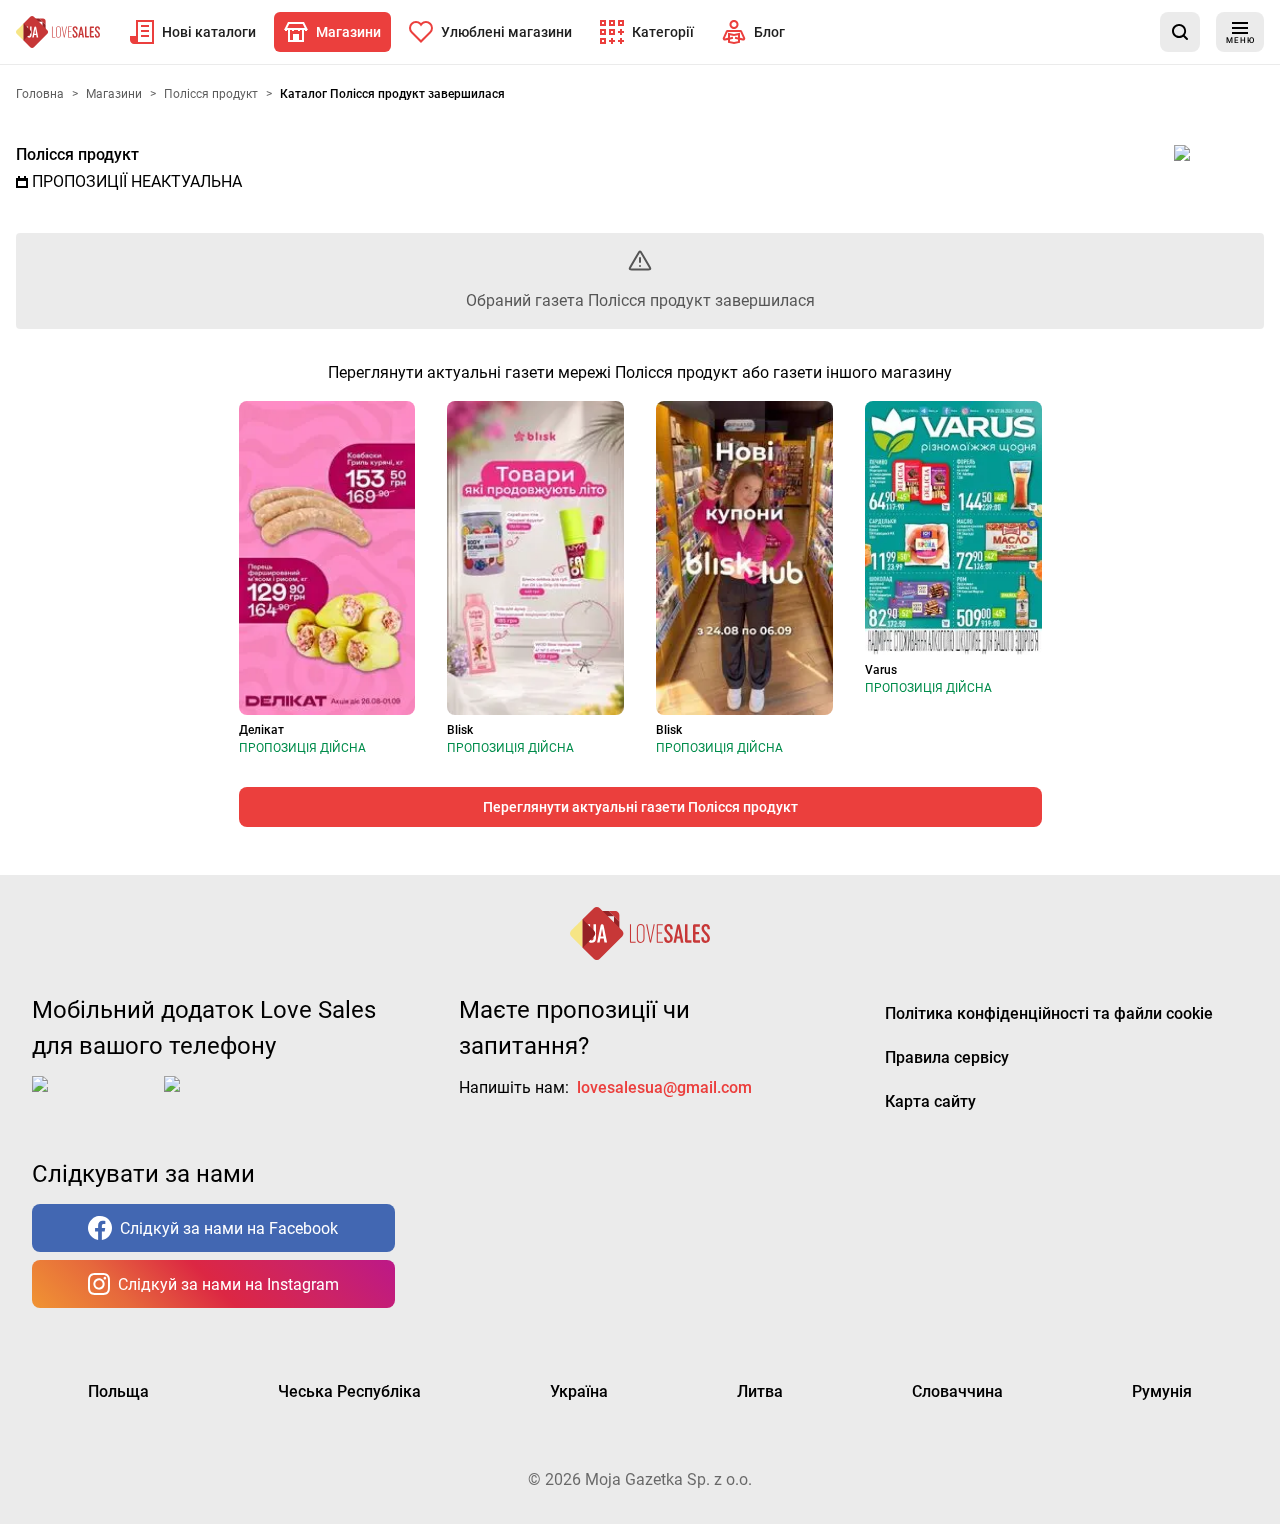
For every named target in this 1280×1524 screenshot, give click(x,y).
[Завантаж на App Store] (94, 1100)
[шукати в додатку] (1180, 32)
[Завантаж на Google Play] (226, 1100)
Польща (118, 1391)
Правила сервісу (947, 1057)
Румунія (1162, 1391)
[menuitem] (193, 32)
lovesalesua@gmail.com (664, 1087)
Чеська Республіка (349, 1391)
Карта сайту (930, 1101)
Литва (760, 1391)
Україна (579, 1391)
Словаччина (957, 1391)
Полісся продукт (77, 154)
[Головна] (58, 32)
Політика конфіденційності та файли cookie (1049, 1013)
